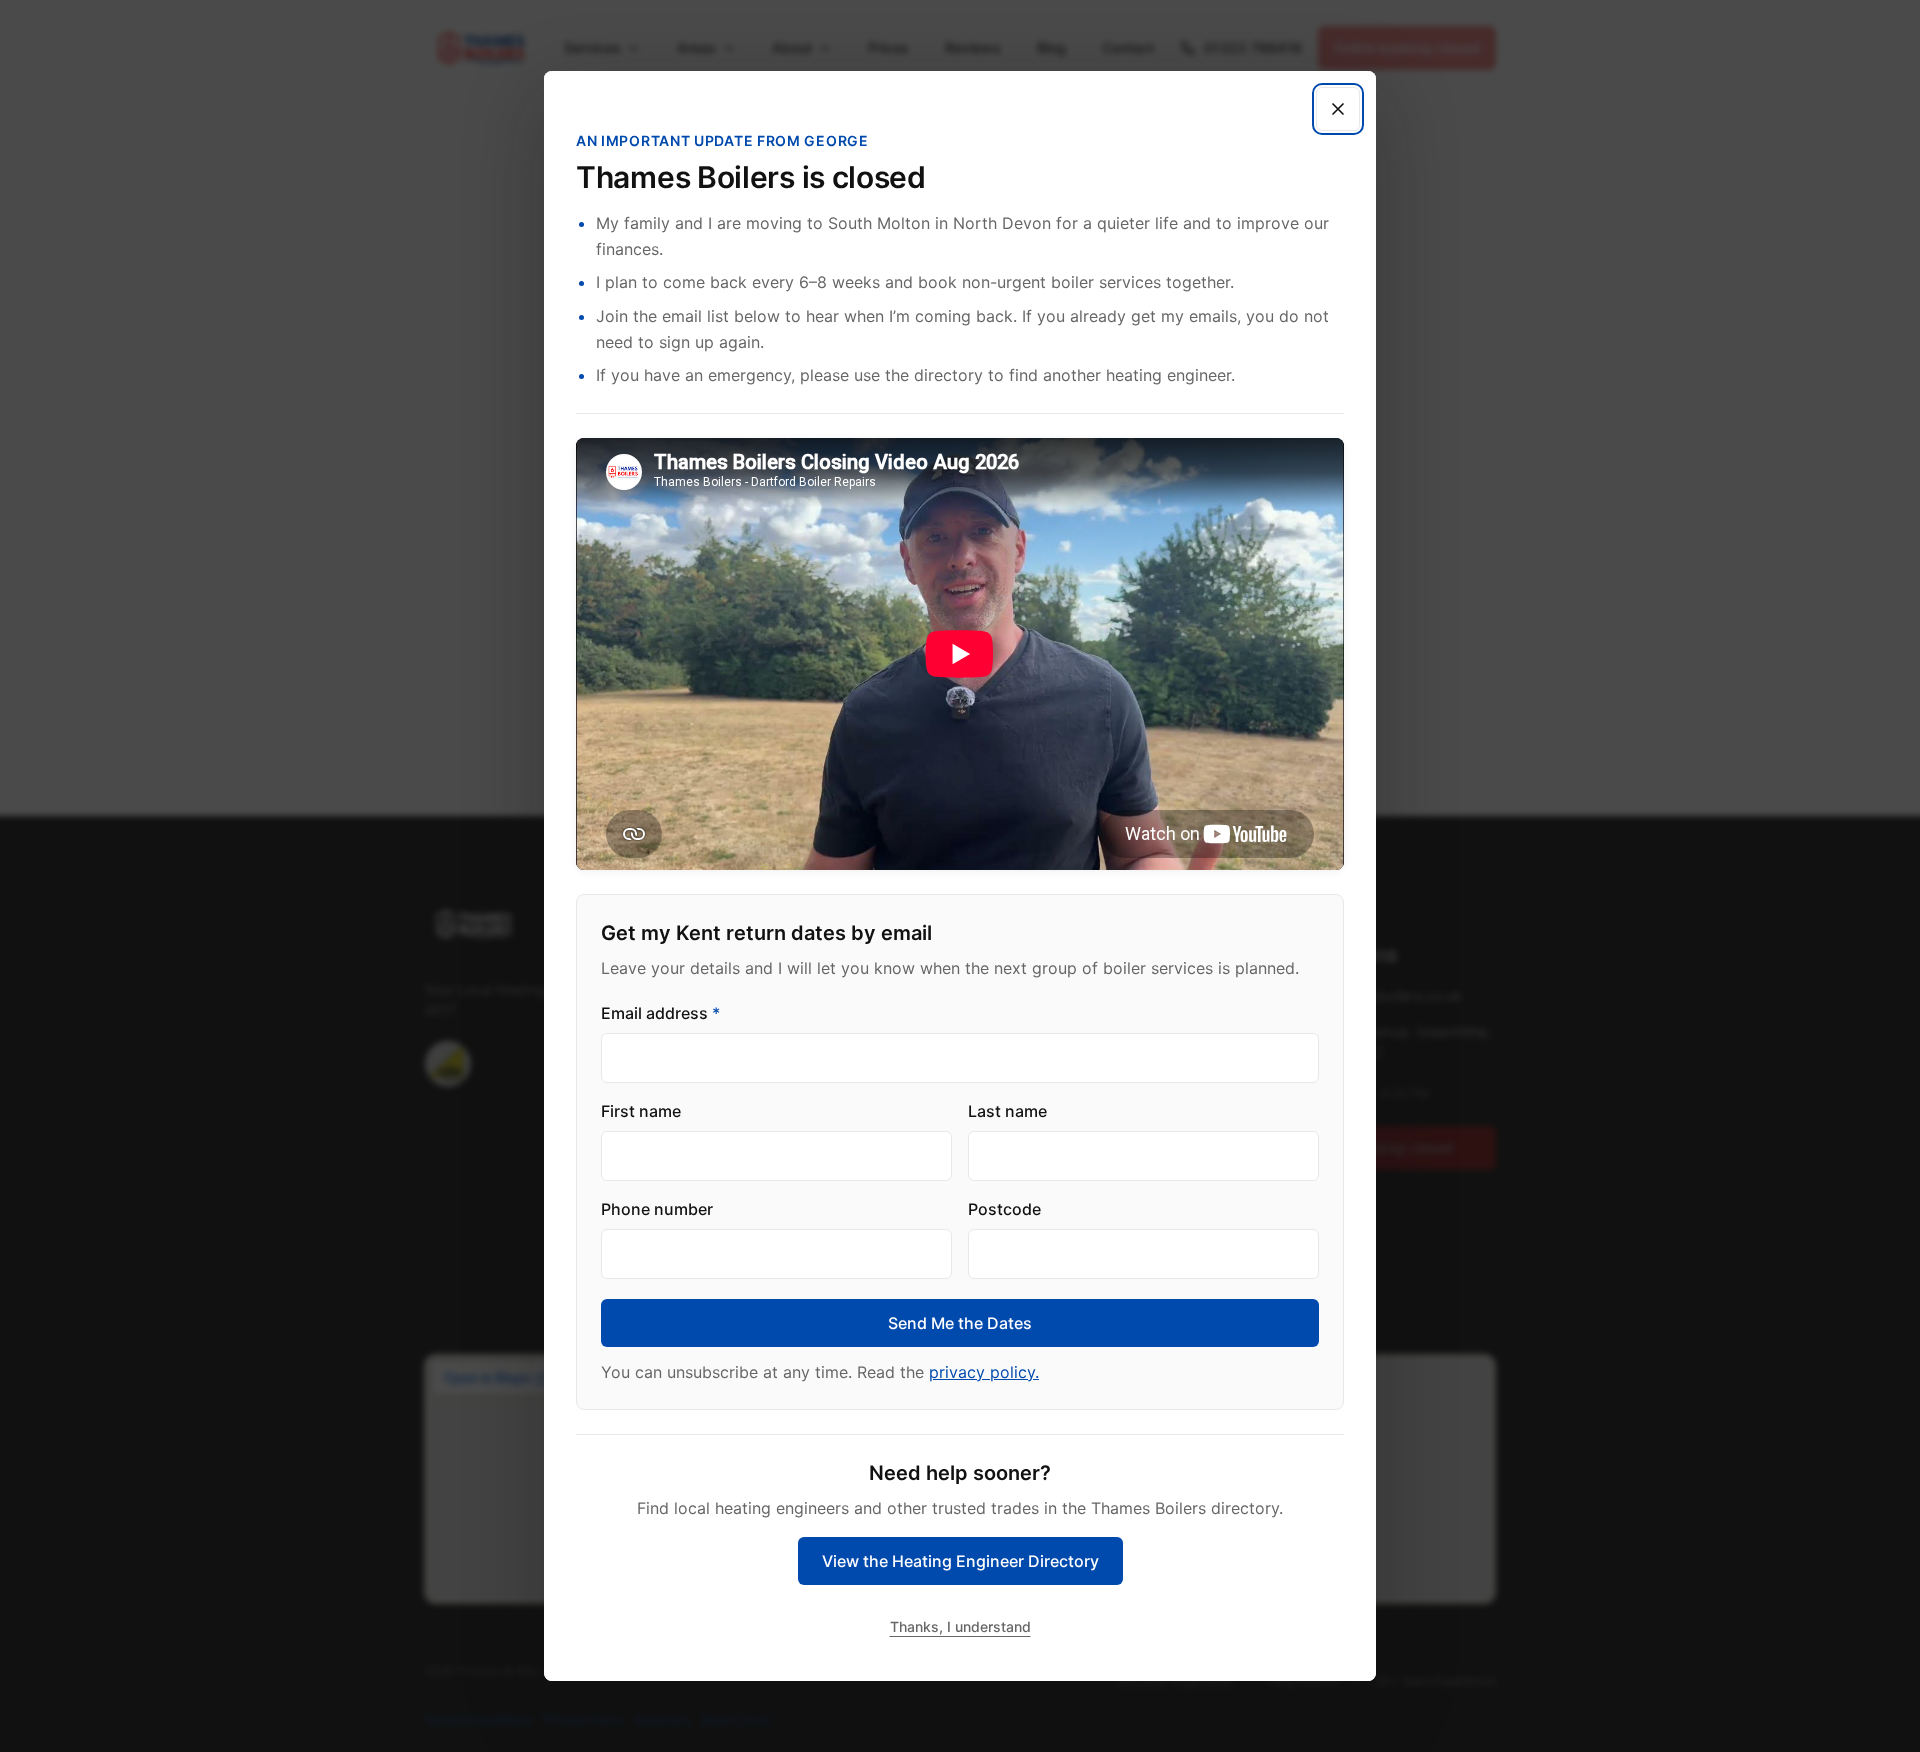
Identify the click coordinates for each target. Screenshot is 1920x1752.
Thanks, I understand (960, 1626)
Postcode (1004, 1209)
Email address (660, 1013)
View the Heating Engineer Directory (960, 1561)
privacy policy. (984, 1372)
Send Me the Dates (960, 1323)
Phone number (657, 1209)
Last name (1007, 1111)
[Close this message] (1338, 109)
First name (641, 1111)
